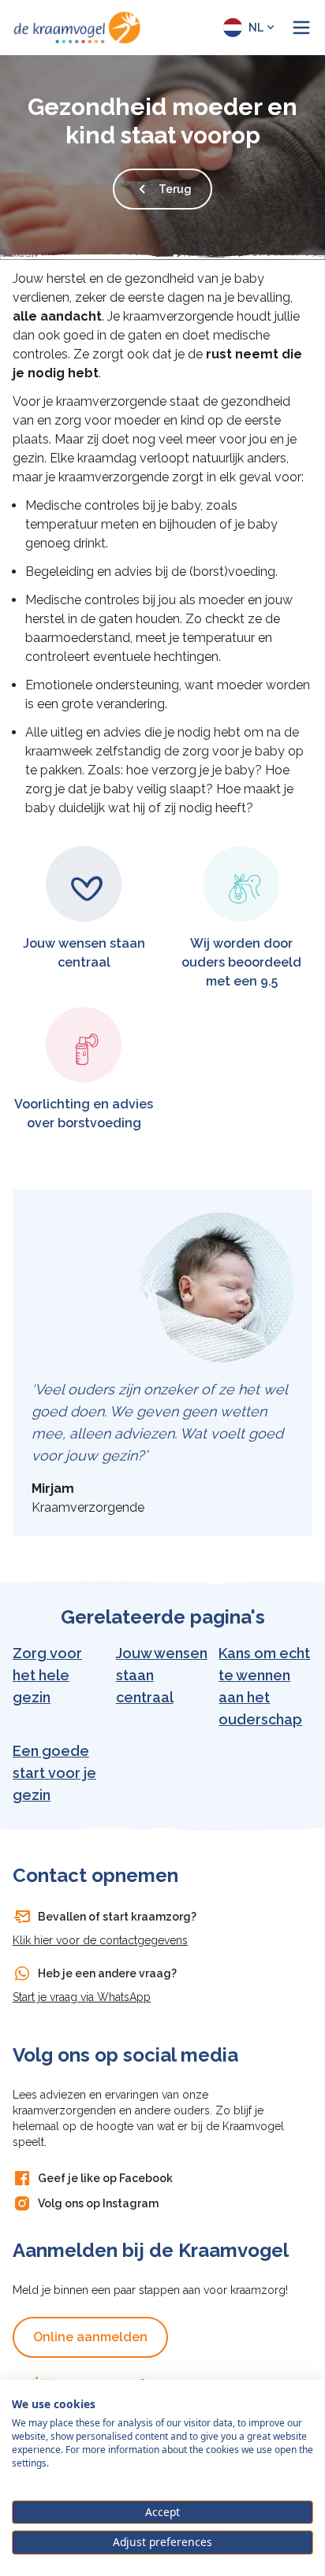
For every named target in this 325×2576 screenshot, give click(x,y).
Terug (175, 189)
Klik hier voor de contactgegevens (100, 1940)
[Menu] (301, 28)
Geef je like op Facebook (105, 2178)
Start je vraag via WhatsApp (82, 1997)
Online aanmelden (90, 2337)
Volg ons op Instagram (98, 2203)
